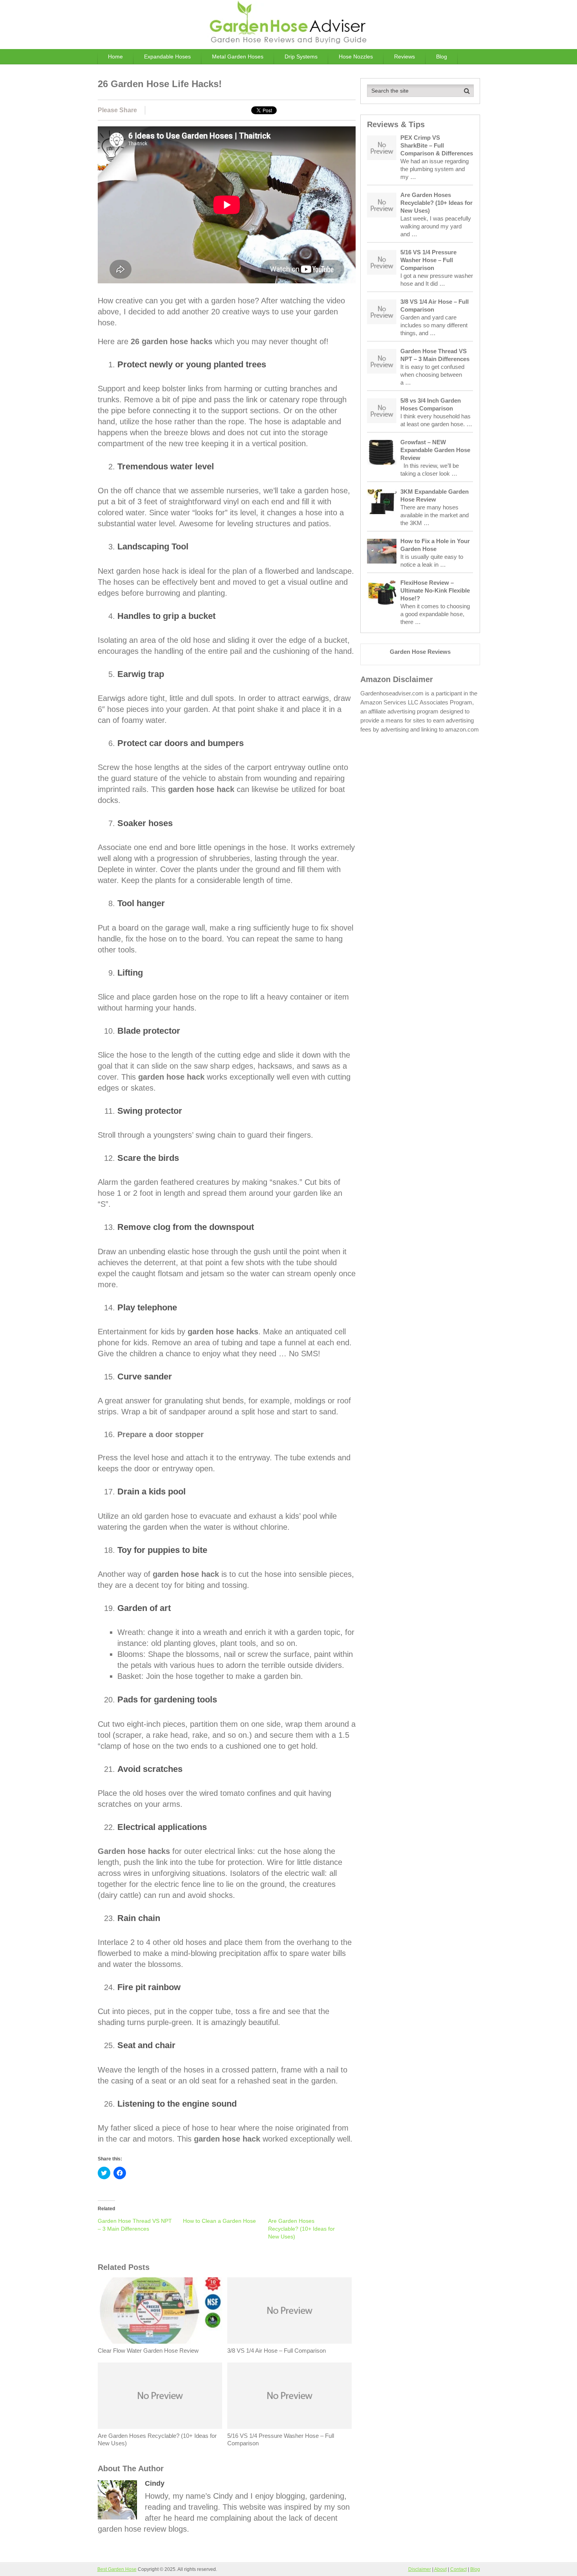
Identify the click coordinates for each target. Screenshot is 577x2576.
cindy (155, 2483)
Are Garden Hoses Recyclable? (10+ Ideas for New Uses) (301, 2229)
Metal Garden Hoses (238, 57)
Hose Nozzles (356, 57)
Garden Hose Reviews (420, 652)
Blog (442, 57)
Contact (458, 2569)
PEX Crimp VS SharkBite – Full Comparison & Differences (437, 145)
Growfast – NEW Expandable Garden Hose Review (435, 450)
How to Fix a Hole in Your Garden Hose (435, 545)
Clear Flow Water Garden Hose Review (148, 2351)
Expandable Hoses (167, 57)
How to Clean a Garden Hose (219, 2221)
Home (115, 57)
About (440, 2569)
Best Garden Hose (117, 2569)
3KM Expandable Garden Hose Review (435, 495)
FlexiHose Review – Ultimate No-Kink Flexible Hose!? (435, 590)
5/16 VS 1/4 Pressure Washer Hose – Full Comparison (281, 2440)
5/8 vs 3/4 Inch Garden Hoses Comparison (431, 404)
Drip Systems (301, 57)
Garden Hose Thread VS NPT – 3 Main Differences (435, 355)
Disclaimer (420, 2569)
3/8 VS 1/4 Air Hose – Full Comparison (277, 2351)
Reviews (404, 57)
